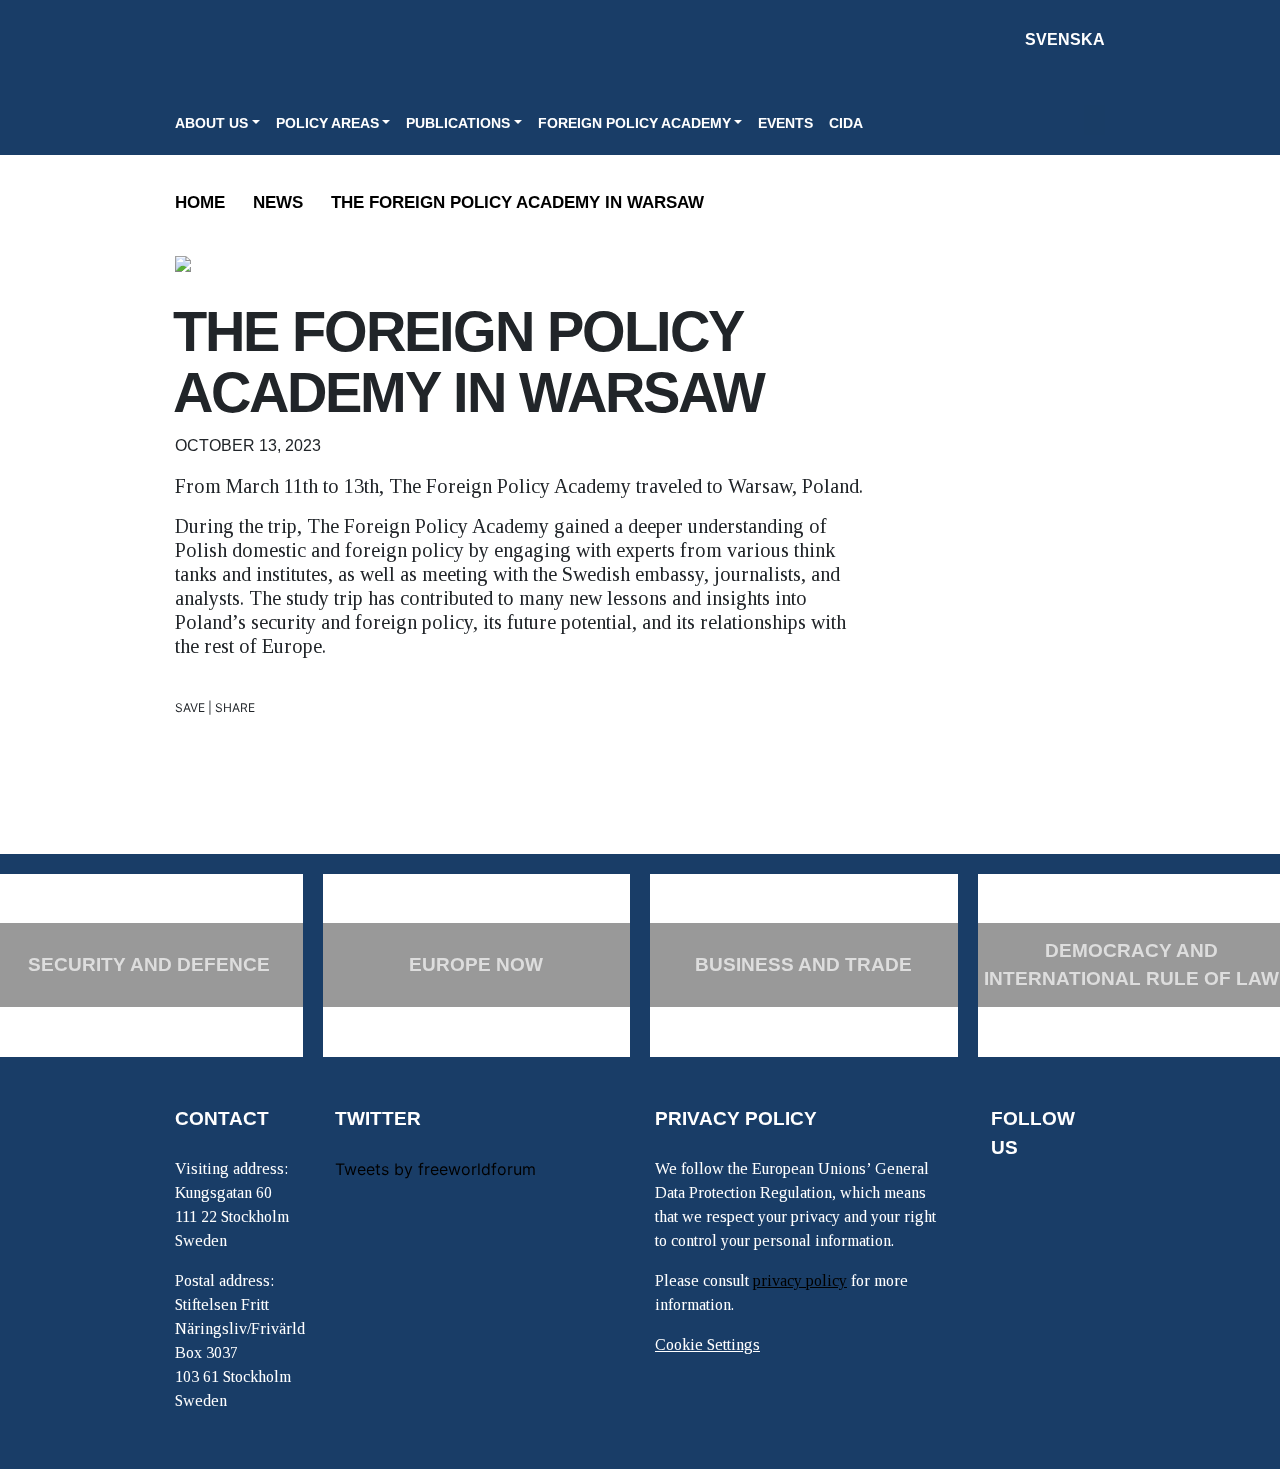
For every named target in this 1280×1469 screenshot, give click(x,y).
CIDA (846, 123)
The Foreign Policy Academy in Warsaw (517, 202)
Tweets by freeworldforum (435, 1169)
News (278, 202)
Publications (458, 123)
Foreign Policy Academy (634, 123)
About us (211, 123)
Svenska (1065, 39)
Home (200, 202)
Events (785, 123)
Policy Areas (327, 123)
